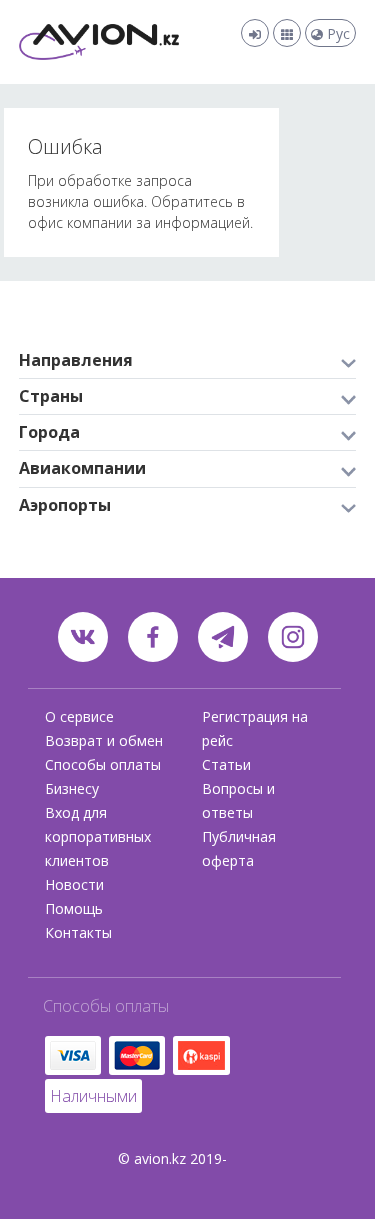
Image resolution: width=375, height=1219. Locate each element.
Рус (336, 33)
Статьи (226, 764)
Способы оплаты (103, 764)
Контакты (78, 932)
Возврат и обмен (104, 740)
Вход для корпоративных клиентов (98, 836)
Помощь (74, 908)
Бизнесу (72, 788)
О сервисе (79, 716)
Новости (74, 884)
